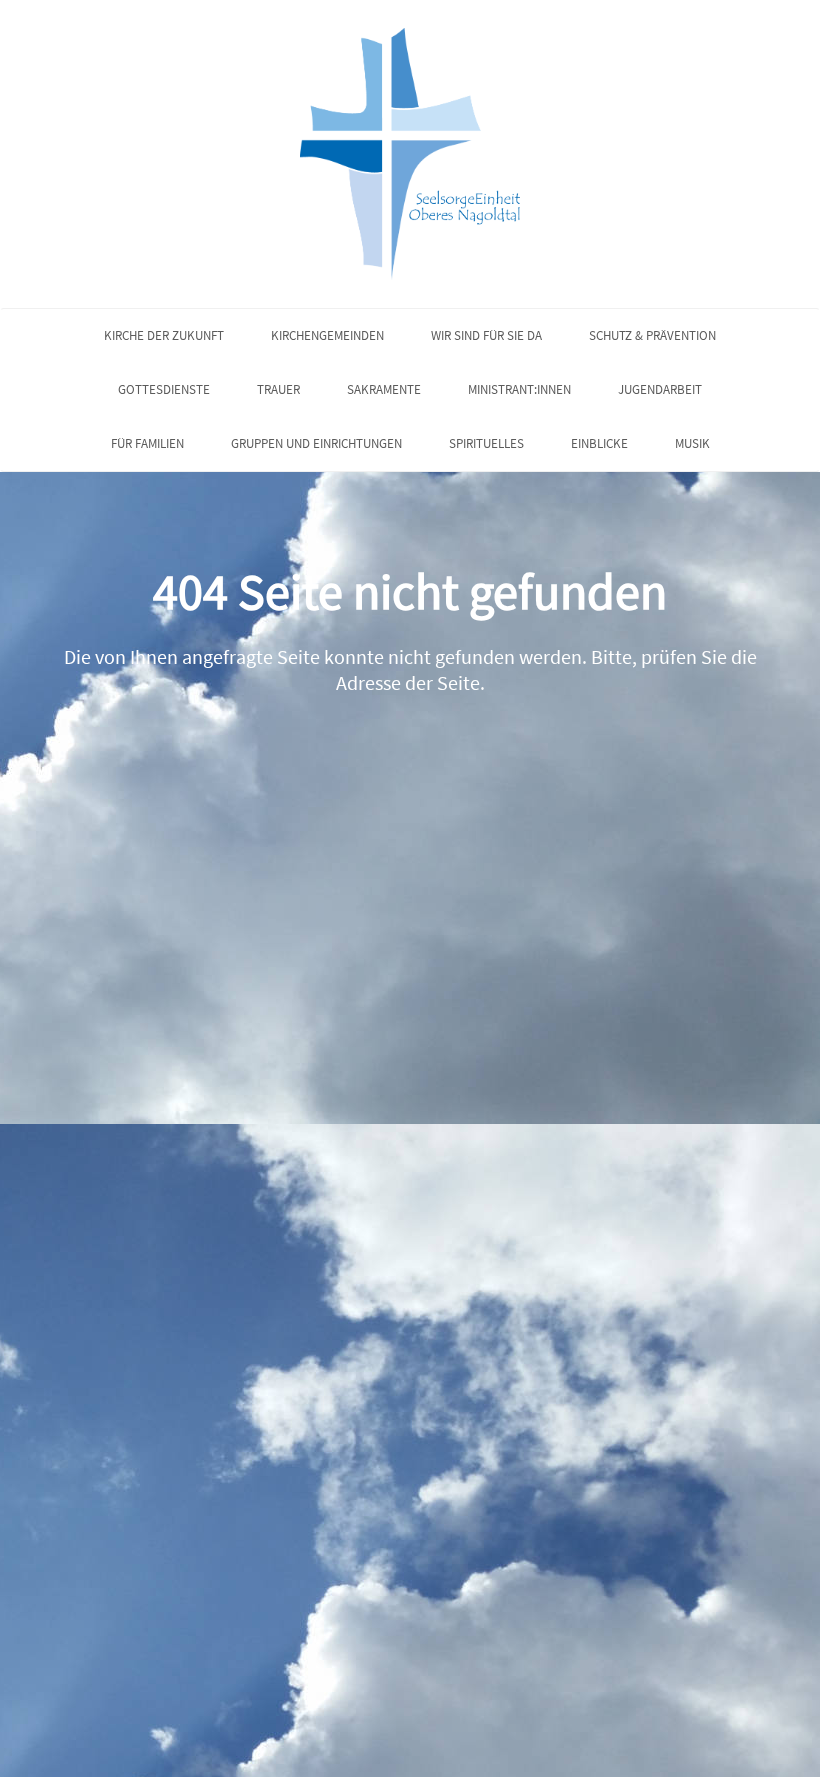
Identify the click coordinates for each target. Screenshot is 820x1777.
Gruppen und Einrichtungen (316, 443)
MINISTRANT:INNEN (519, 389)
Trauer (278, 389)
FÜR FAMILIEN (147, 443)
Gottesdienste (164, 389)
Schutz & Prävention (652, 335)
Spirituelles (486, 443)
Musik (692, 443)
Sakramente (384, 389)
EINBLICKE (599, 443)
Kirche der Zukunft (164, 335)
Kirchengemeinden (327, 335)
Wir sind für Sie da (486, 335)
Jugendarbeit (660, 389)
